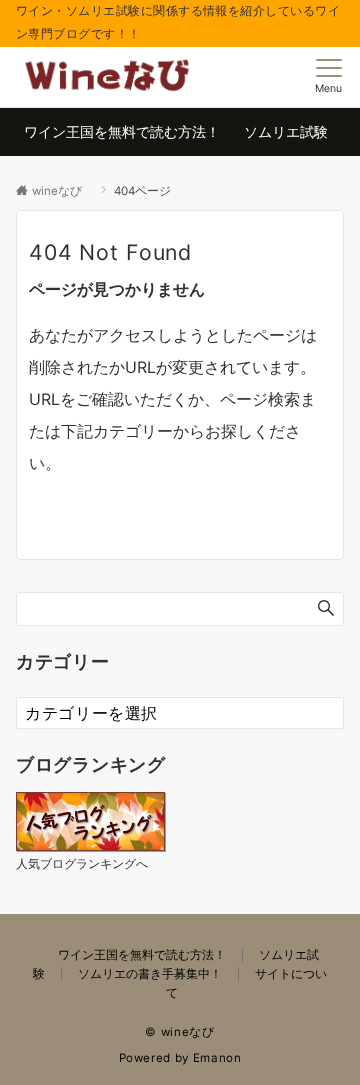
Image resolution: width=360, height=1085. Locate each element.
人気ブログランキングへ (82, 863)
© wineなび (186, 1032)
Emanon (217, 1058)
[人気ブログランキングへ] (91, 819)
